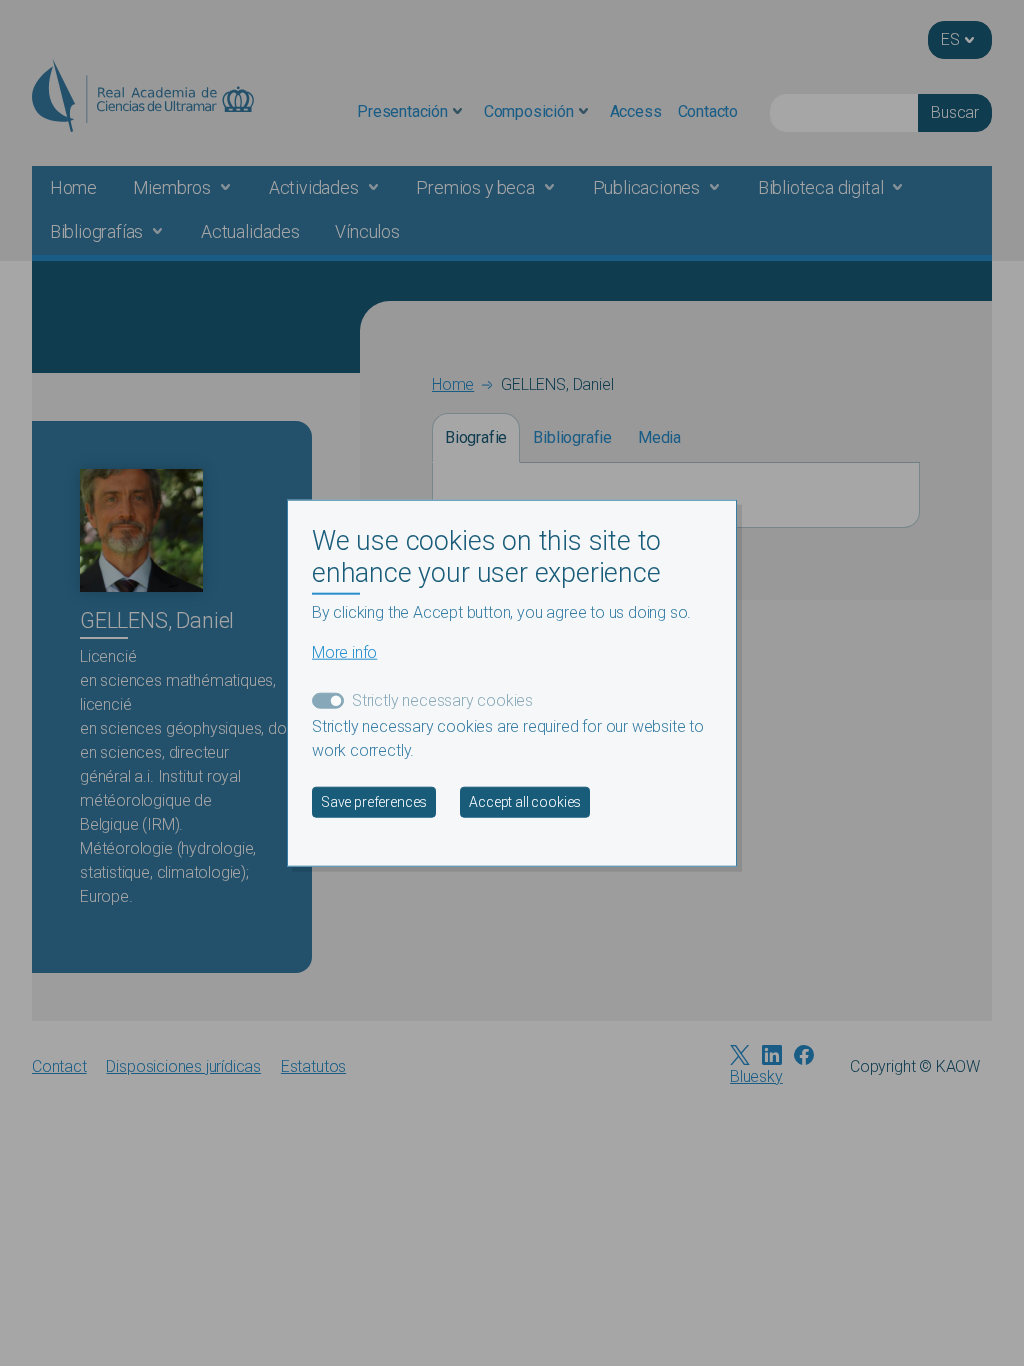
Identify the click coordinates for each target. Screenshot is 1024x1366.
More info (344, 651)
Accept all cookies (525, 801)
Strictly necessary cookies (442, 699)
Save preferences (374, 801)
